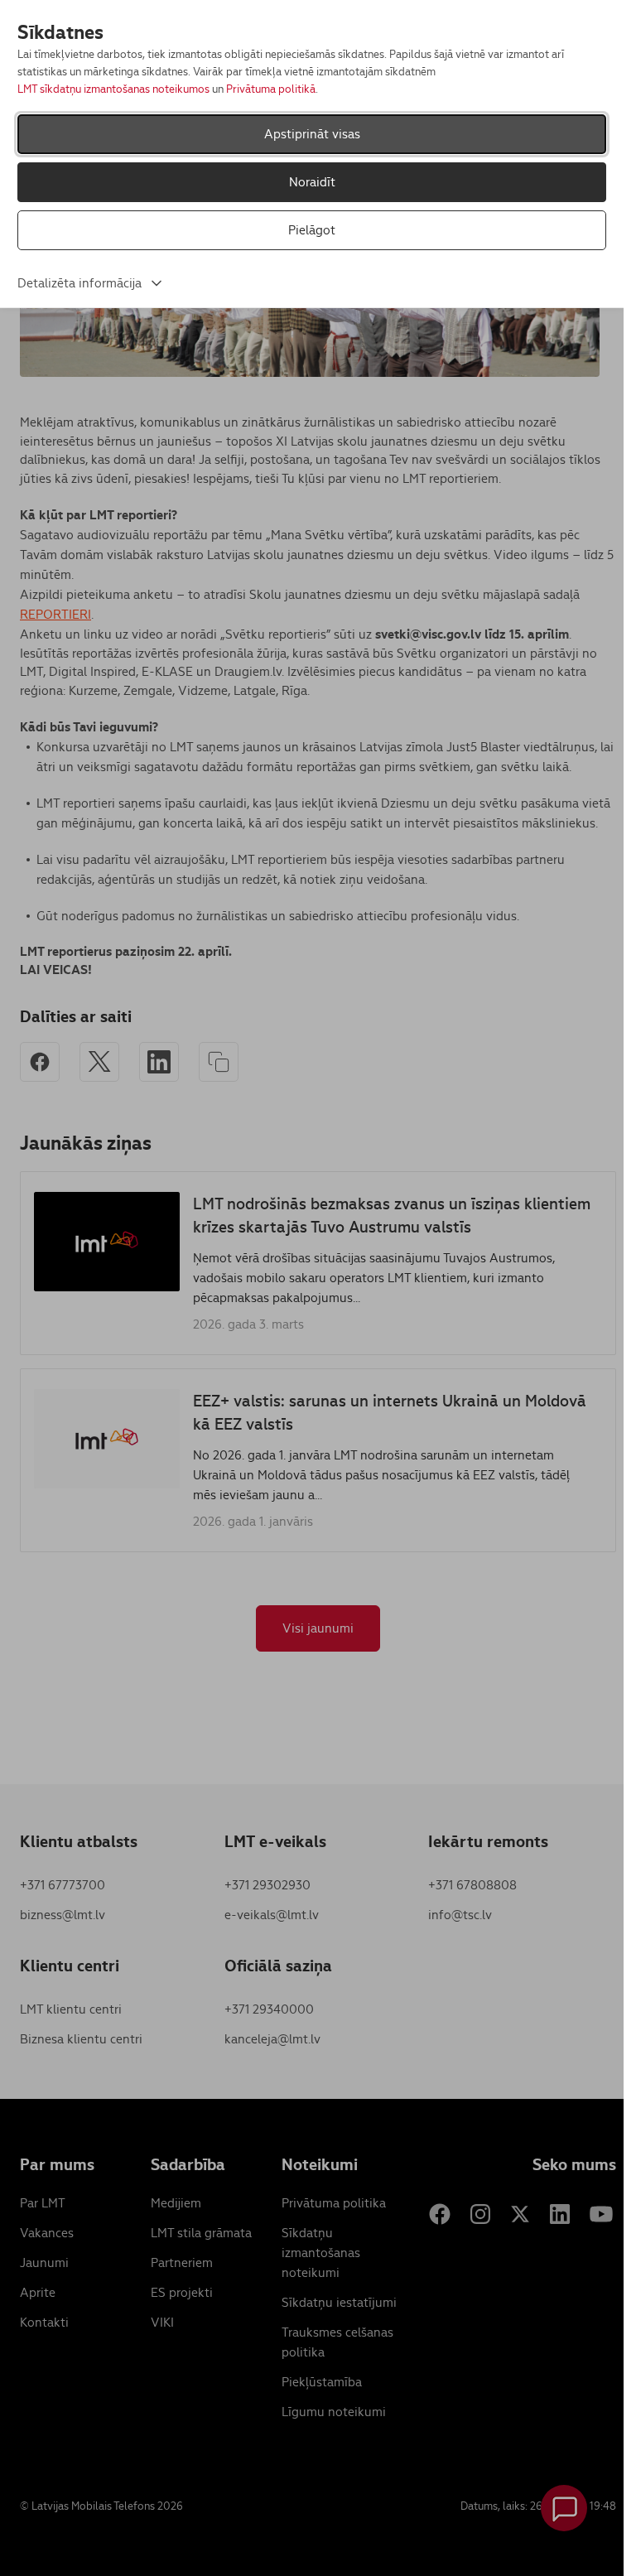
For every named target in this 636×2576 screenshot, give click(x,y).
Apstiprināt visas (312, 134)
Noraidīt (312, 182)
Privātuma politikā (271, 89)
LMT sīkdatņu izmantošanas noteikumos (113, 89)
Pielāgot (312, 230)
